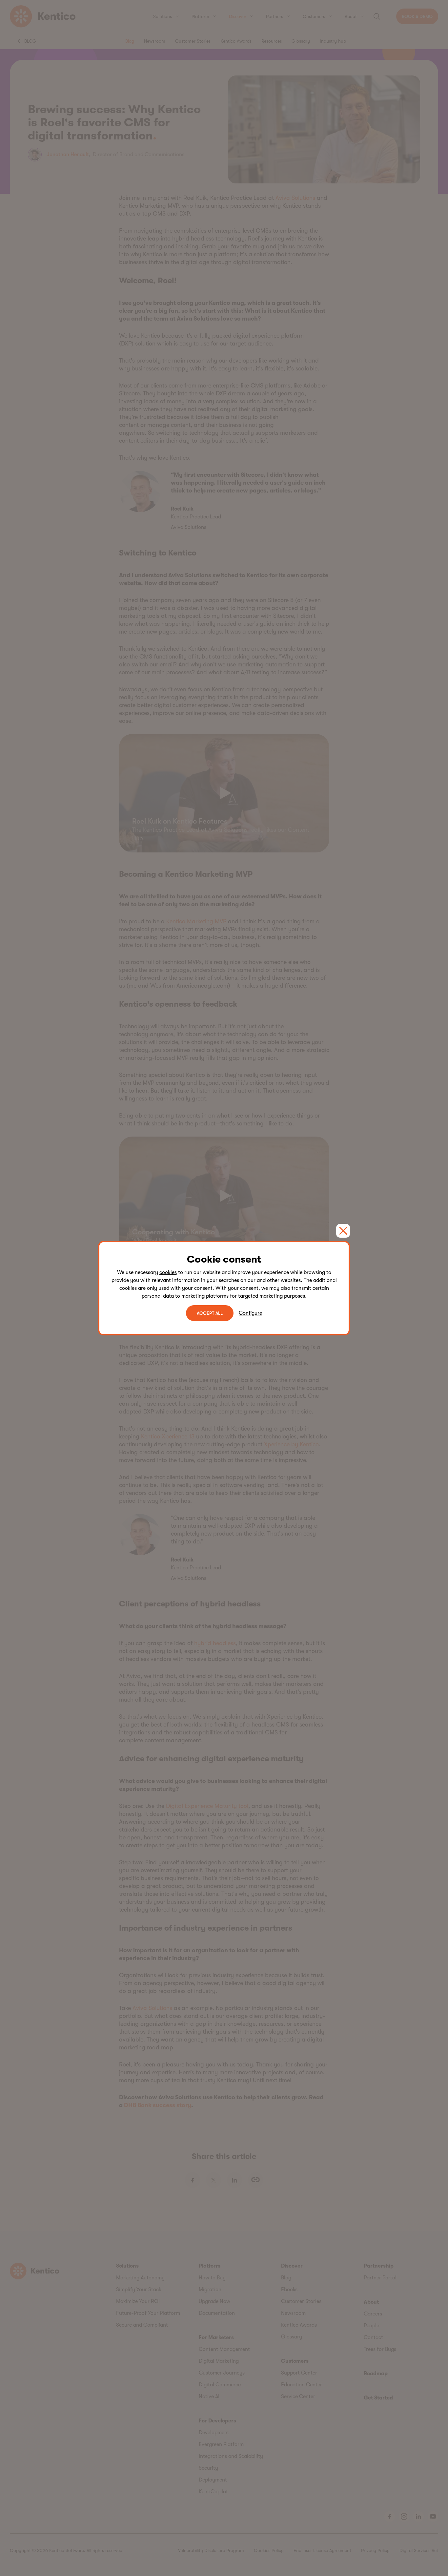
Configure (250, 1313)
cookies (168, 1272)
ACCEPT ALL (210, 1313)
